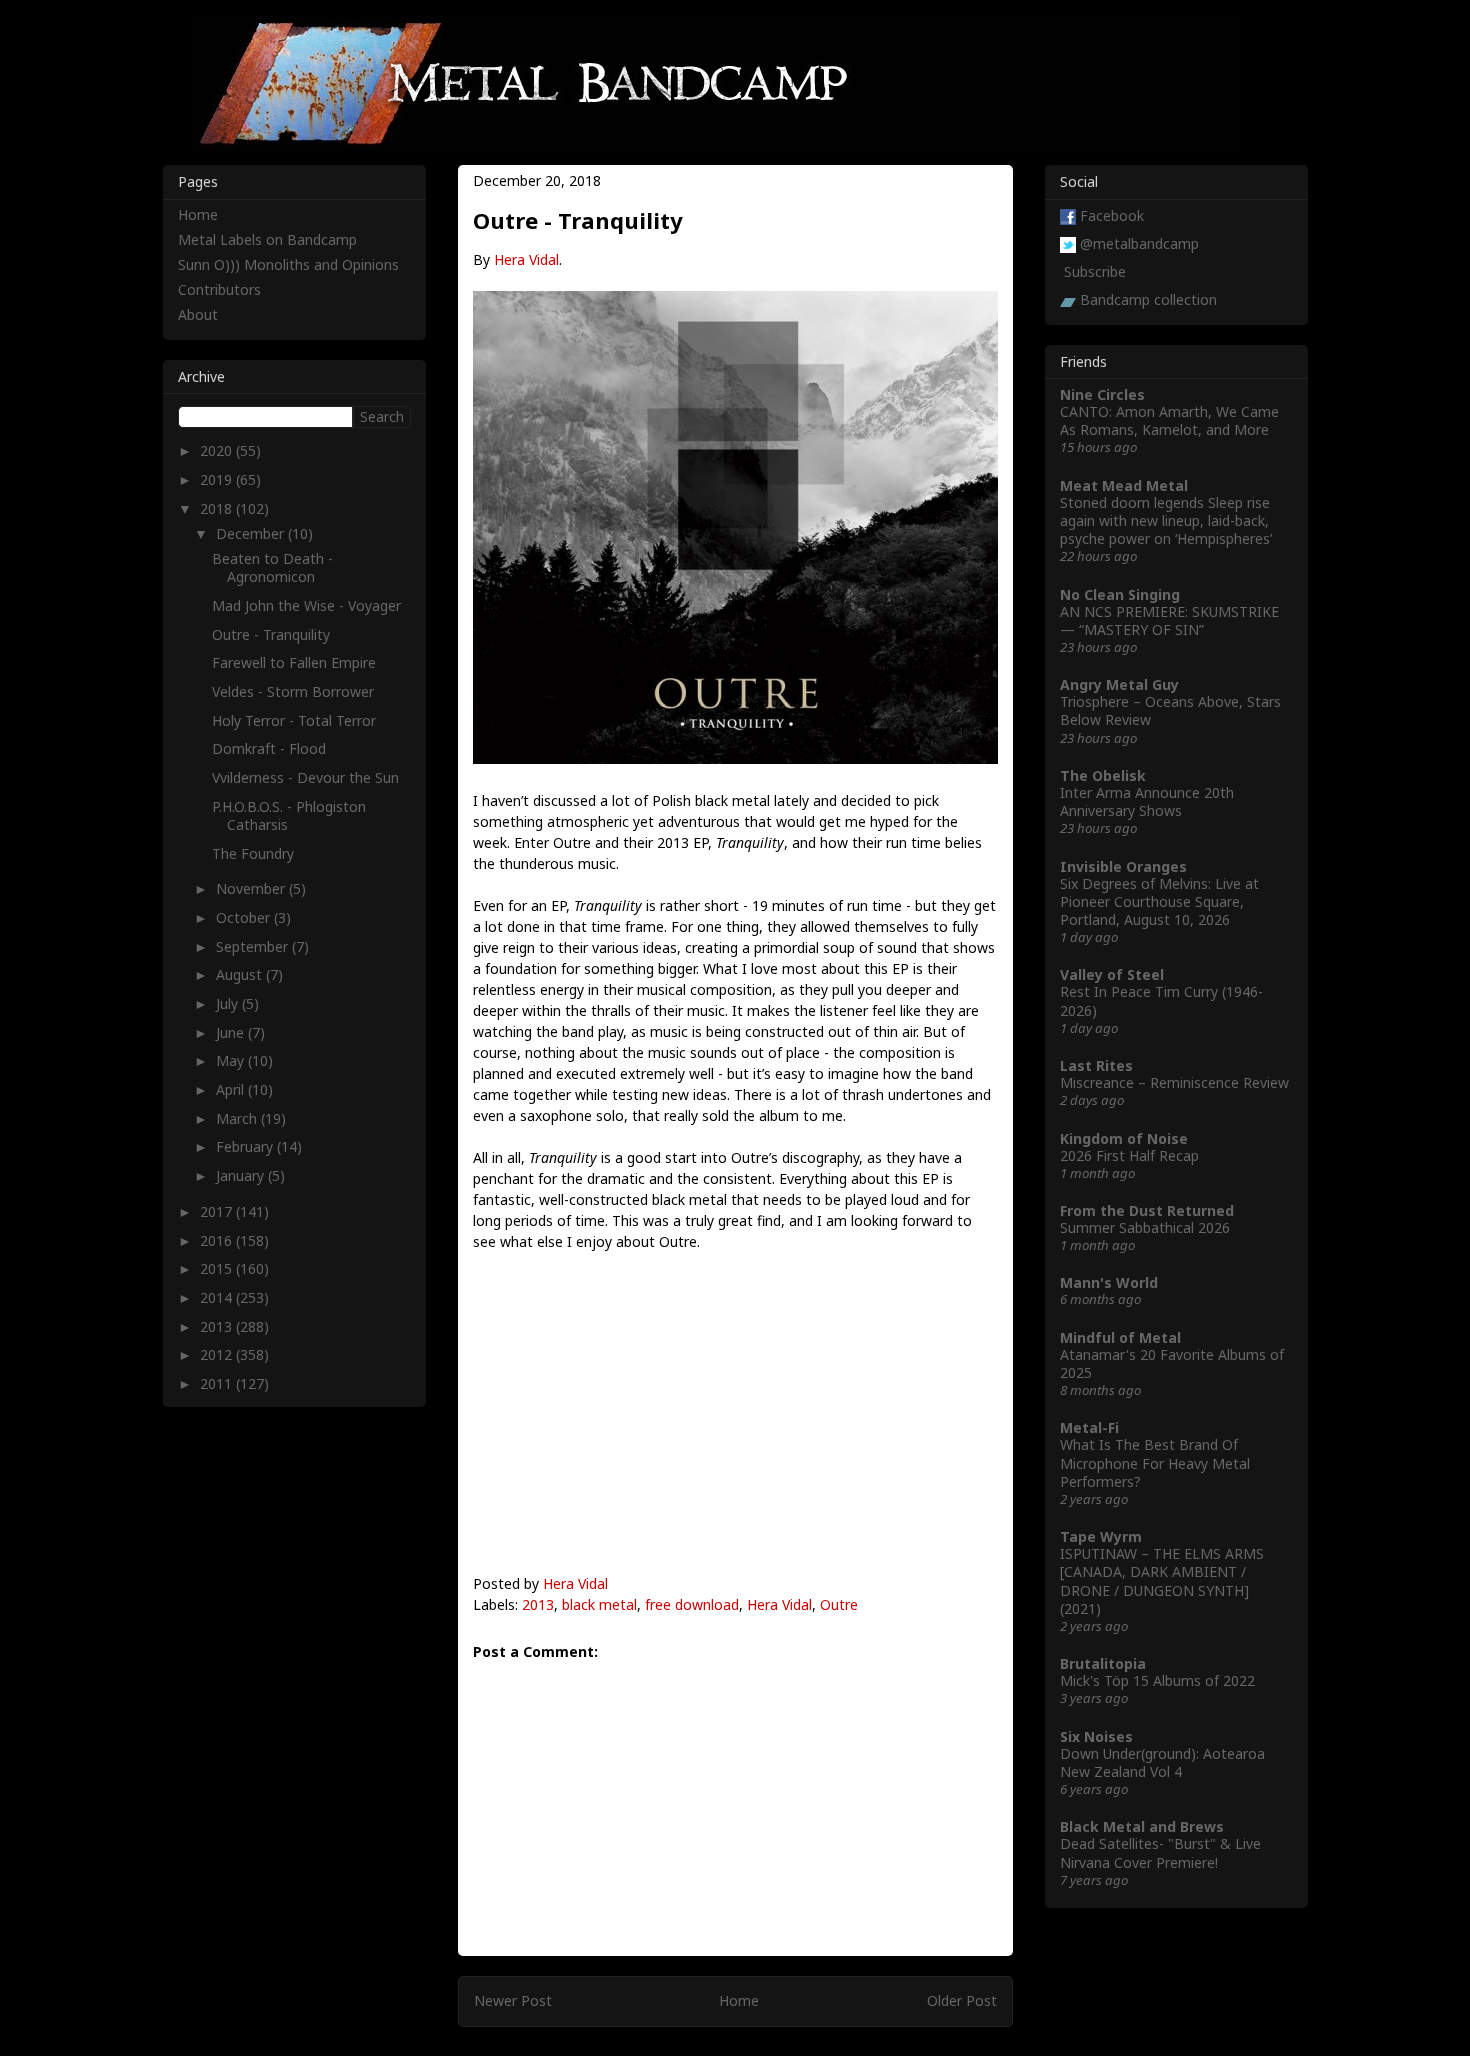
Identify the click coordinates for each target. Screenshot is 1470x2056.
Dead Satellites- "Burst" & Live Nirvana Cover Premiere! (1160, 1852)
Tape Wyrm (1101, 1536)
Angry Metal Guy (1119, 684)
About (198, 314)
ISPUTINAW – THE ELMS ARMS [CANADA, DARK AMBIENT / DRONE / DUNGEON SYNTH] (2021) (1162, 1581)
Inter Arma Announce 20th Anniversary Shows (1147, 801)
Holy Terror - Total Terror (294, 720)
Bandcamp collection (1148, 299)
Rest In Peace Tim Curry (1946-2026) (1161, 1000)
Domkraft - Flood (269, 748)
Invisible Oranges (1123, 866)
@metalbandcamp (1139, 243)
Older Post (962, 2000)
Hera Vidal (526, 259)
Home (739, 2000)
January (242, 1175)
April (232, 1089)
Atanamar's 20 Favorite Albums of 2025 (1172, 1363)
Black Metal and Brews (1142, 1826)
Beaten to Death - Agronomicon (272, 567)
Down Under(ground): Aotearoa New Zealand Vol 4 (1162, 1762)
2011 (218, 1383)
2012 (218, 1354)
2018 (218, 508)
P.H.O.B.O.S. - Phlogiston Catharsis (289, 815)
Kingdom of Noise (1124, 1138)
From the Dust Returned (1147, 1210)
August (241, 974)
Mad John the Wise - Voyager (306, 605)
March (238, 1118)
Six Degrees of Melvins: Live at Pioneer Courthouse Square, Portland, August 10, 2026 (1159, 901)
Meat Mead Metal (1124, 485)
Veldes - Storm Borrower (293, 691)
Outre (839, 1604)
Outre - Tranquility (271, 634)
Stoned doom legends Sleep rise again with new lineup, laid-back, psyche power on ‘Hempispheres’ (1166, 520)
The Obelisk (1103, 775)
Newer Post (513, 2000)
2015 (218, 1268)
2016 (218, 1240)
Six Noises (1096, 1736)
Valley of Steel (1112, 974)
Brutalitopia (1103, 1663)
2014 (218, 1297)
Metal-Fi (1089, 1427)
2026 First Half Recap (1129, 1155)
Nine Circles (1102, 394)
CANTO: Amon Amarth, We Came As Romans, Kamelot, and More (1169, 420)
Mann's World (1109, 1282)
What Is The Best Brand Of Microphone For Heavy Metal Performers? (1155, 1462)
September (254, 946)
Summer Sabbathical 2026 (1145, 1227)
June (232, 1032)
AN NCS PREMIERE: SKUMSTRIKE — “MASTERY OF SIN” (1169, 620)
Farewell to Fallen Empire (294, 662)
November (252, 888)
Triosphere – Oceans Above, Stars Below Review (1170, 710)
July (229, 1003)
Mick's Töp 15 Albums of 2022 (1157, 1680)
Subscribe (1095, 271)
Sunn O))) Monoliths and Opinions (288, 264)
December (252, 533)
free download (692, 1604)
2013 (538, 1604)
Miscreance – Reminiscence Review (1174, 1082)
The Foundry (253, 853)
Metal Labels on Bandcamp (267, 239)
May (232, 1060)
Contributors (219, 289)
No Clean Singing (1120, 594)
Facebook (1112, 215)
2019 (218, 479)
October (245, 917)
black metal (599, 1604)
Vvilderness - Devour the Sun (305, 777)
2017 (218, 1211)
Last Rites (1096, 1065)
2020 (218, 450)
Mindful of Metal (1120, 1337)
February (246, 1146)
